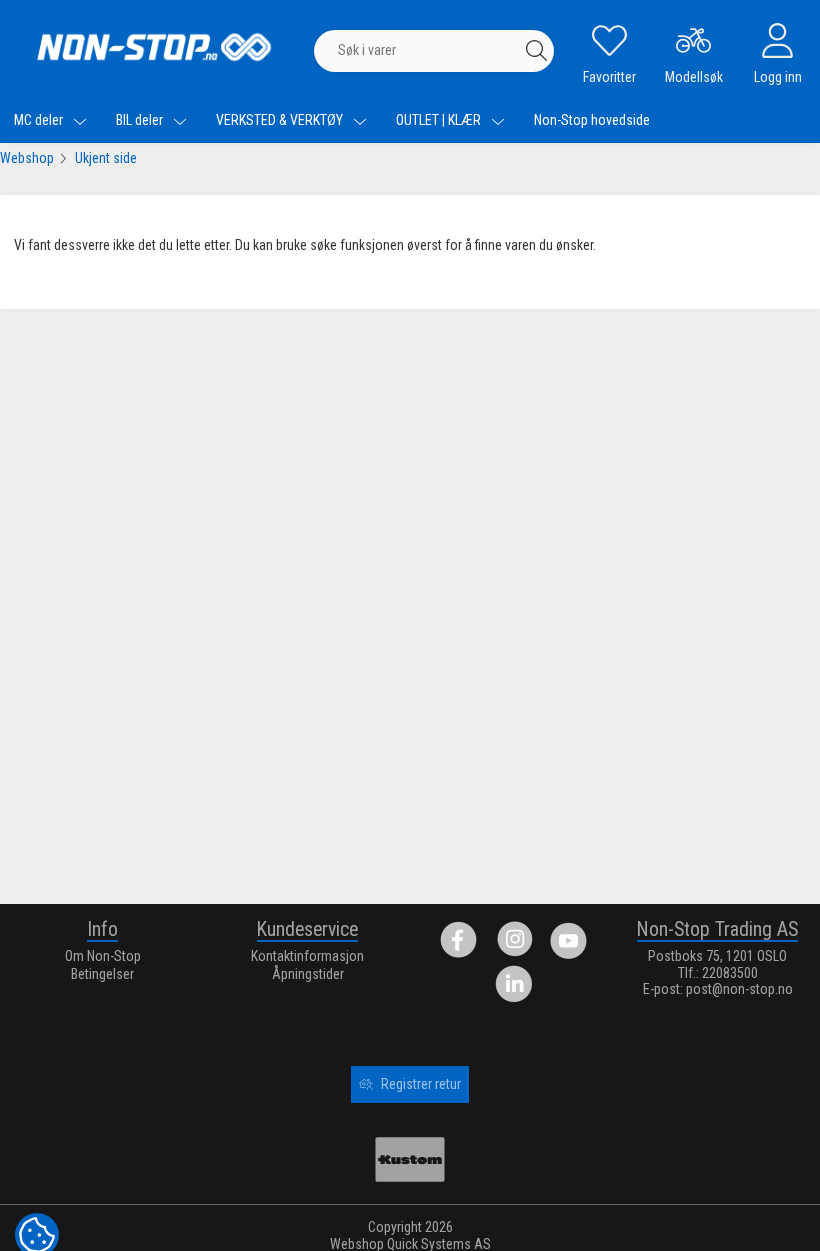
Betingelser (102, 974)
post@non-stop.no (739, 989)
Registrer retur (421, 1084)
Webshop (27, 158)
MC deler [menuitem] (40, 120)
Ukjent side (106, 158)
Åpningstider (308, 974)
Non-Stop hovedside (592, 120)
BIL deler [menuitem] (141, 120)
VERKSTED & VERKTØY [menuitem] (281, 120)
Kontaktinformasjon (307, 956)
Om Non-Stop (103, 956)
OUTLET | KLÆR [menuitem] (440, 120)
